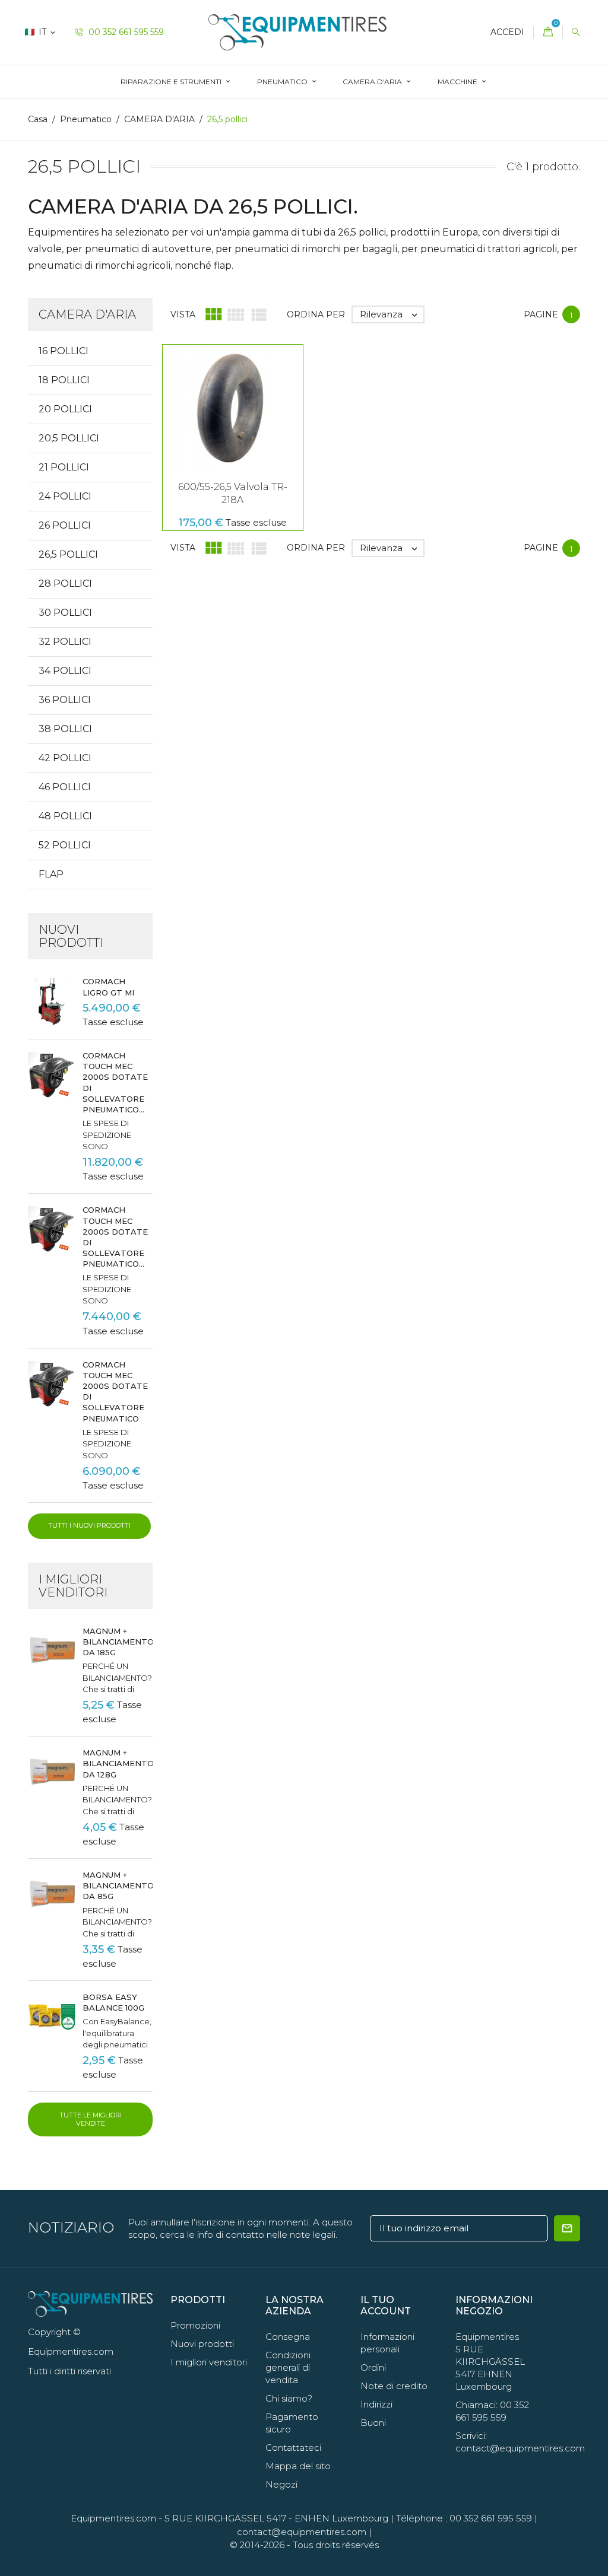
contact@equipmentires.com (302, 2532)
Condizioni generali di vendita (288, 2367)
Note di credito (394, 2386)
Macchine (458, 82)
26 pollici (65, 525)
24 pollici (65, 496)
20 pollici (65, 409)
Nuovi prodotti (202, 2344)
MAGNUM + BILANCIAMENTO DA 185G (118, 1642)
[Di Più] (258, 415)
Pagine (541, 314)
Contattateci (293, 2448)
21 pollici (64, 467)
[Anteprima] (233, 415)
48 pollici (65, 816)
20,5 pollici (69, 438)
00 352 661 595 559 (125, 32)
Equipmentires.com (113, 2518)
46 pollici (65, 787)
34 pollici (65, 671)
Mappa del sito (298, 2466)
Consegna (288, 2337)
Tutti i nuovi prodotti (89, 1525)
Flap (51, 874)
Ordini (373, 2367)
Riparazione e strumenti (172, 82)
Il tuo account (386, 2305)
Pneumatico (283, 82)
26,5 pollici (68, 554)
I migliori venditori (209, 2362)
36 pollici (65, 700)
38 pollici (65, 729)
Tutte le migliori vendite (91, 2119)
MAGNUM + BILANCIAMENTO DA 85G (118, 1885)
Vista (183, 314)
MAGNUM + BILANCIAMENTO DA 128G (118, 1763)
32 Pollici (65, 642)
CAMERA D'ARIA (373, 82)
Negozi (281, 2484)
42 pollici (65, 758)
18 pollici (64, 380)
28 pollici (65, 583)
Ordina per (316, 314)
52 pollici (65, 845)
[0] (548, 32)
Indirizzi (376, 2404)
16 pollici (64, 351)
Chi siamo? (289, 2398)
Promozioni (195, 2325)
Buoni (373, 2423)
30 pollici (65, 613)
